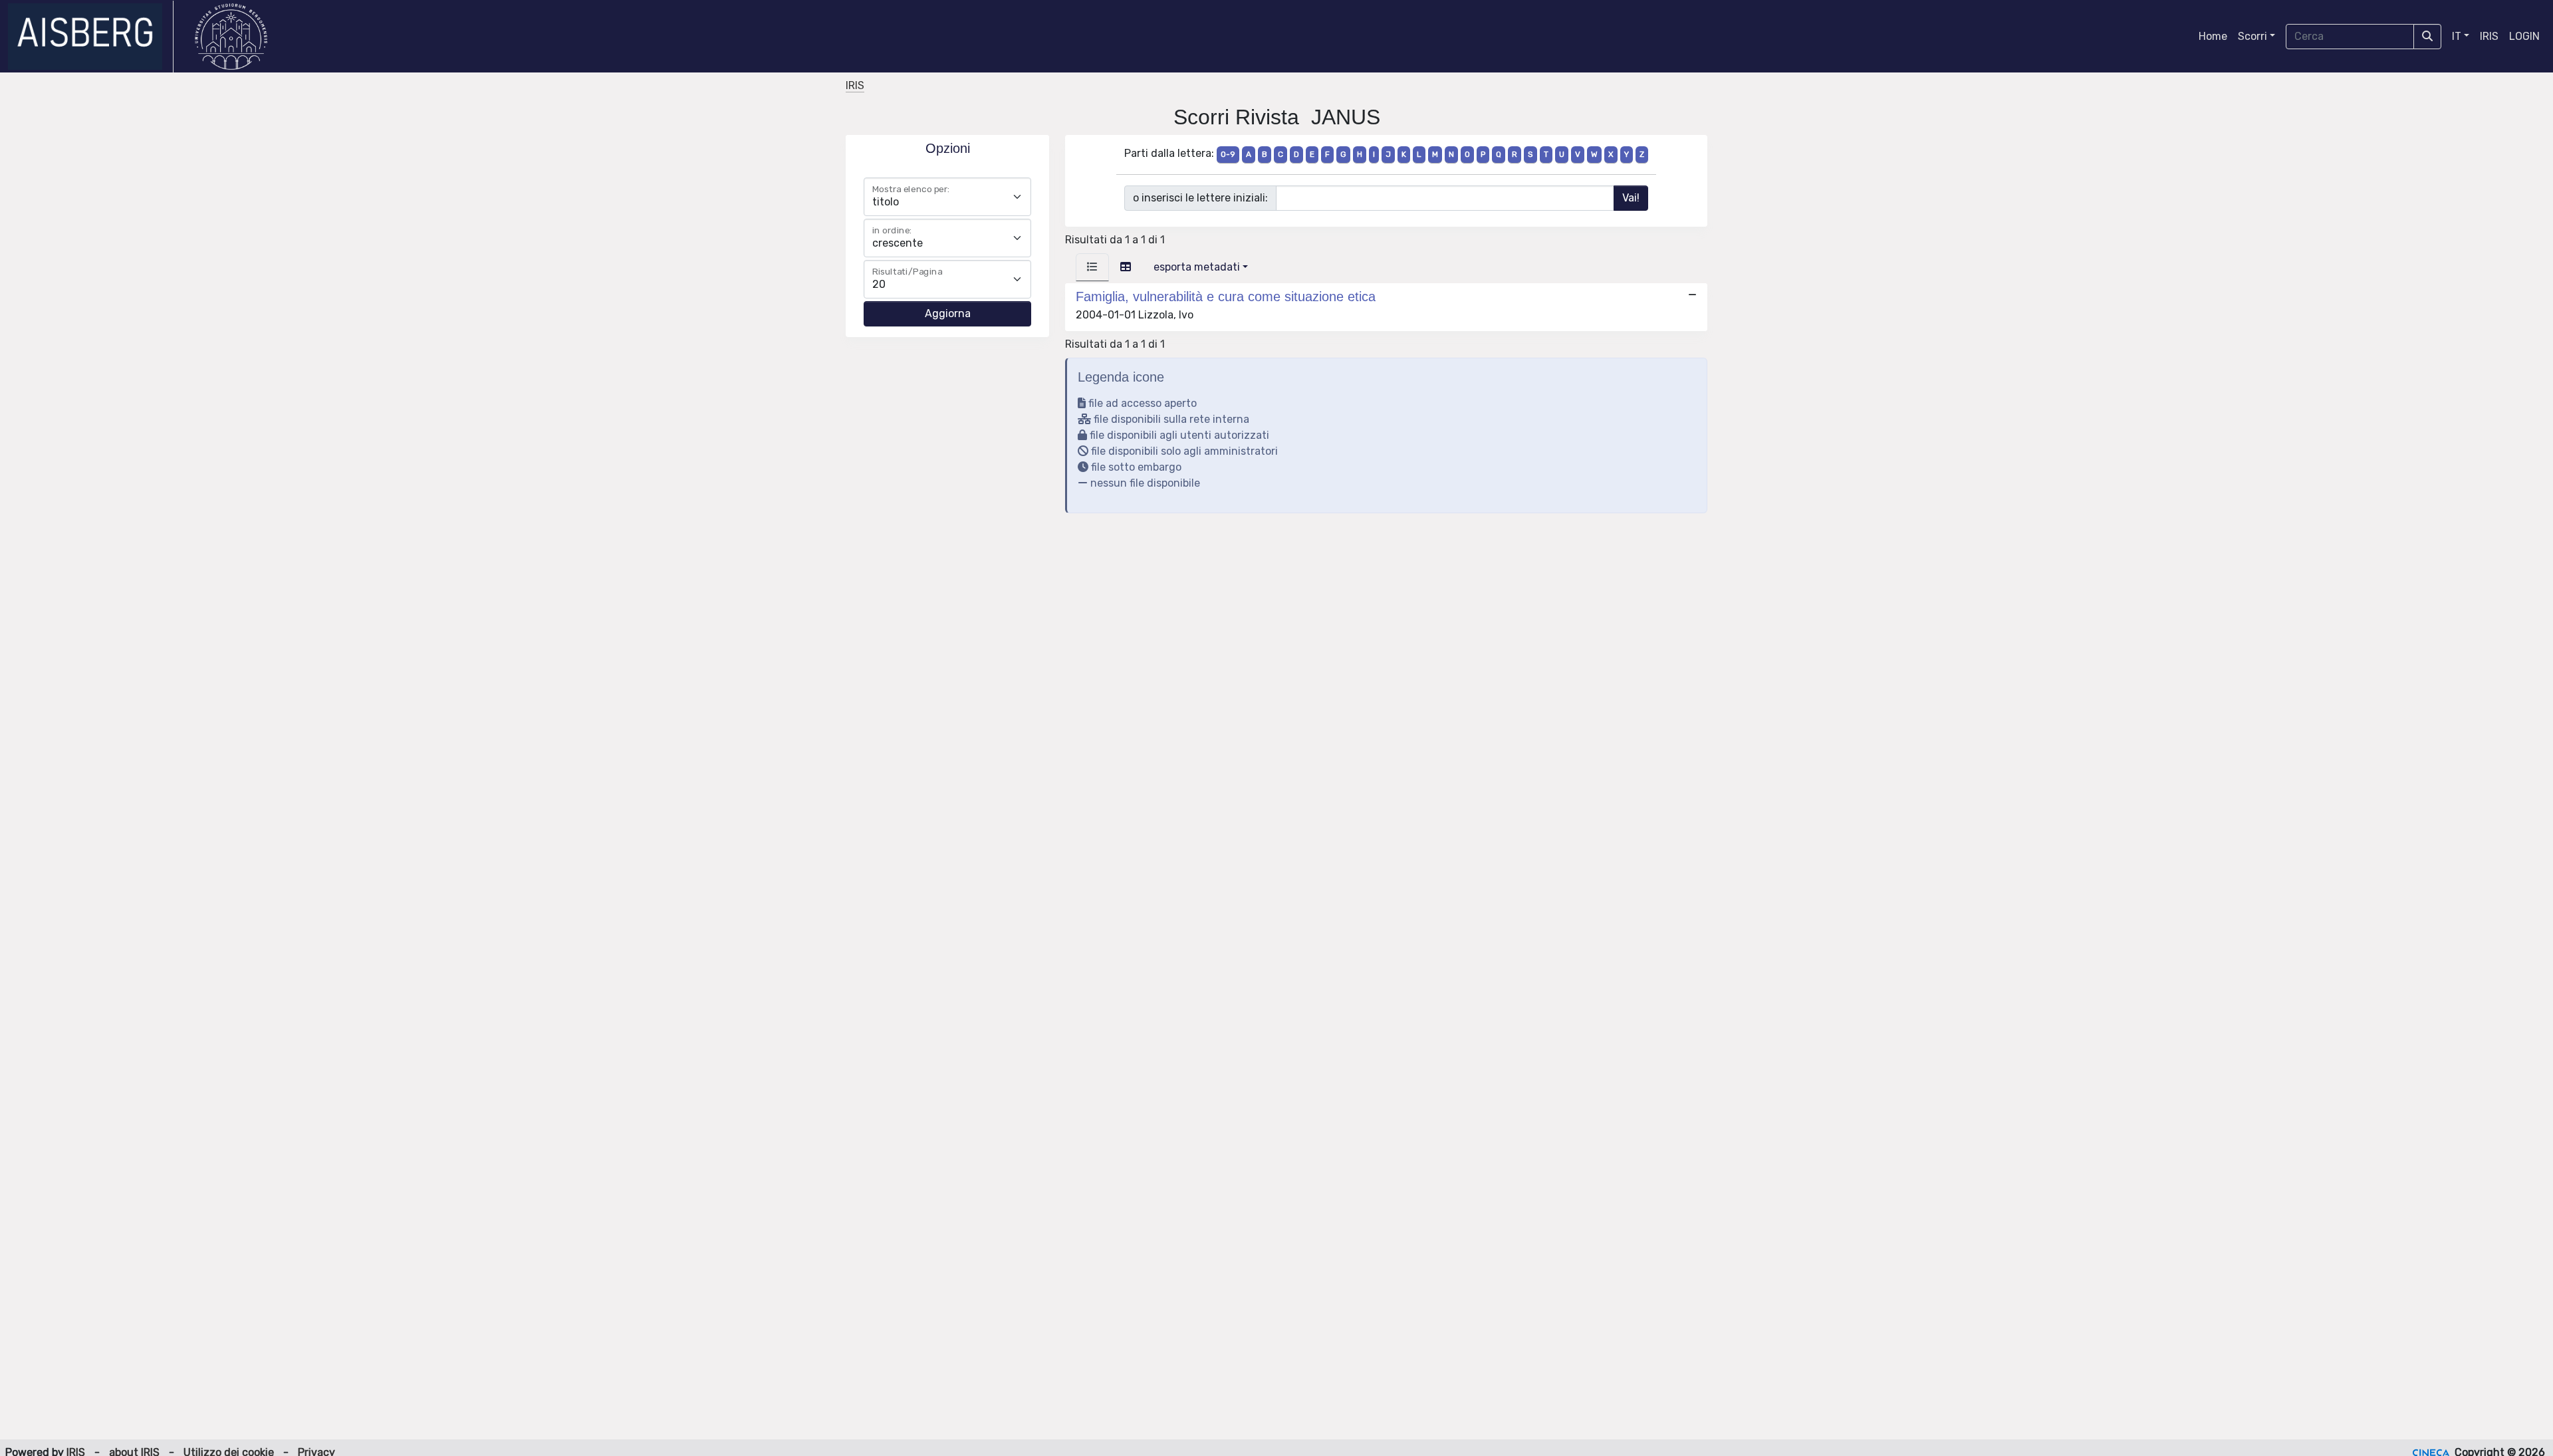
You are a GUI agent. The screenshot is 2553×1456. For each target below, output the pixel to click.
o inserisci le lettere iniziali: (1200, 198)
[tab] (1092, 267)
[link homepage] (91, 37)
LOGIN (2524, 36)
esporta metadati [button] (1197, 267)
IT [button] (2457, 36)
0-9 (1228, 154)
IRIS (2489, 36)
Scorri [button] (2252, 36)
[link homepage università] (231, 37)
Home (2213, 36)
